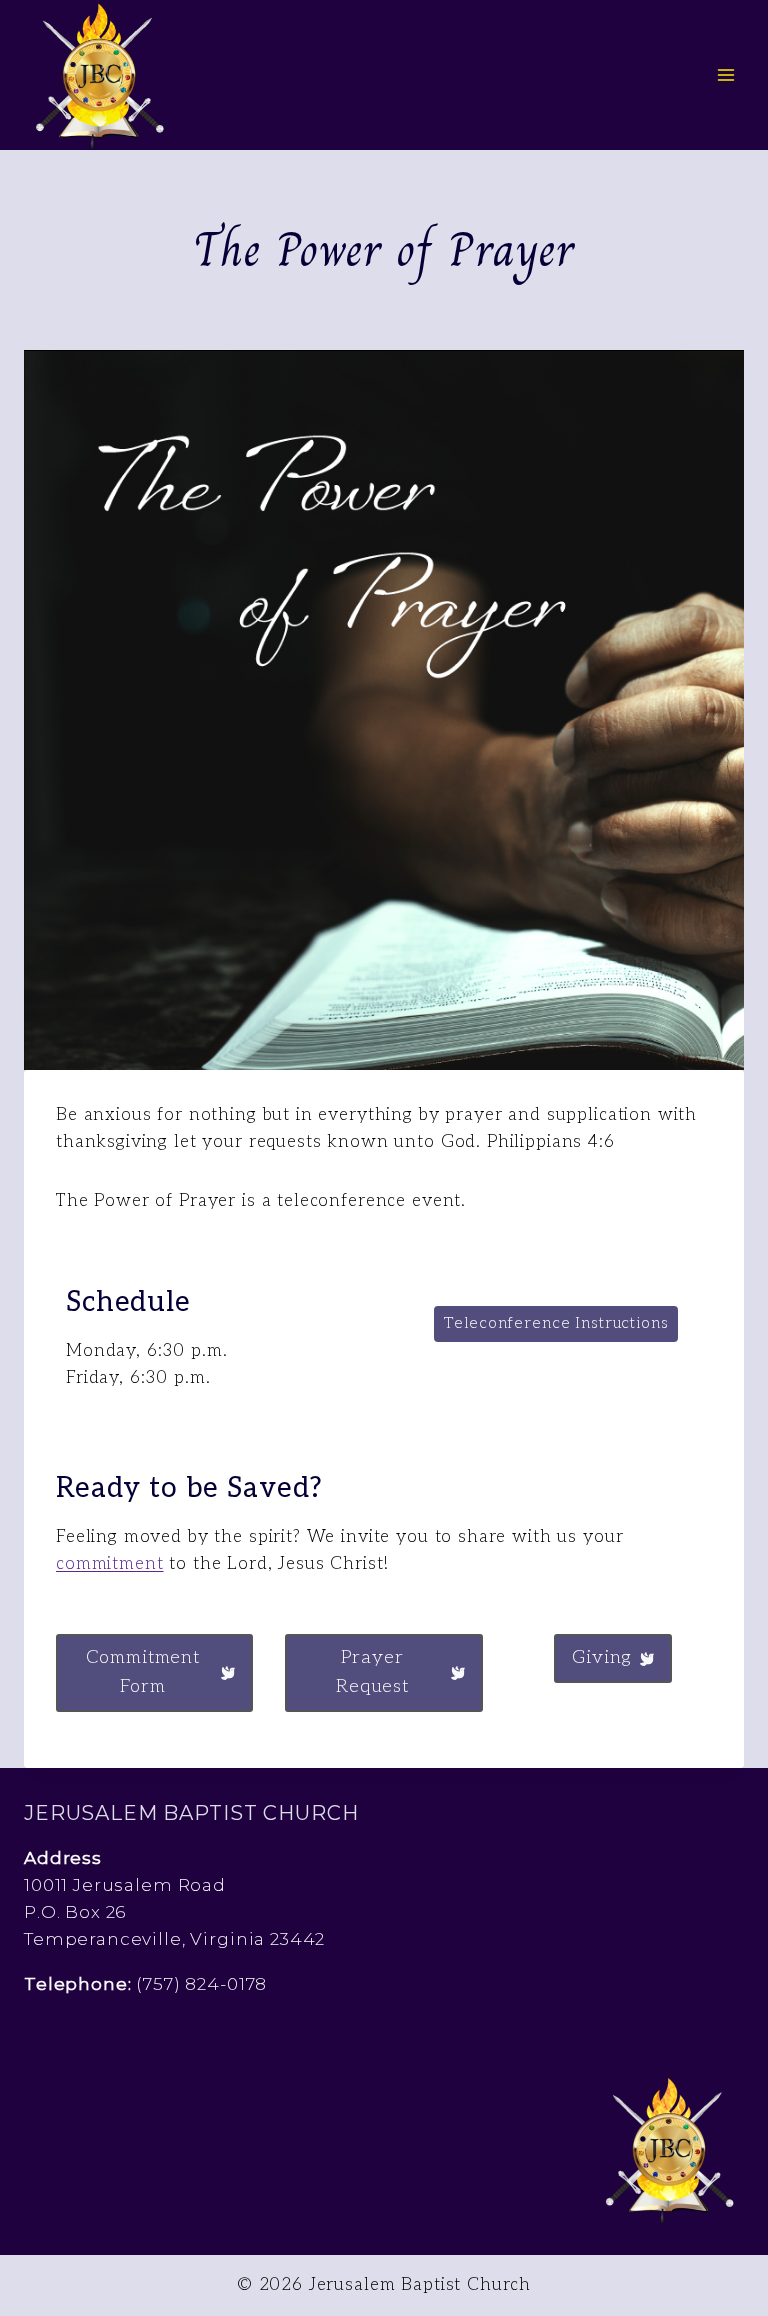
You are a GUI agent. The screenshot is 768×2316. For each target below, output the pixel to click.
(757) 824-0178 (201, 1984)
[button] (556, 1324)
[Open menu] (725, 74)
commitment (110, 1564)
